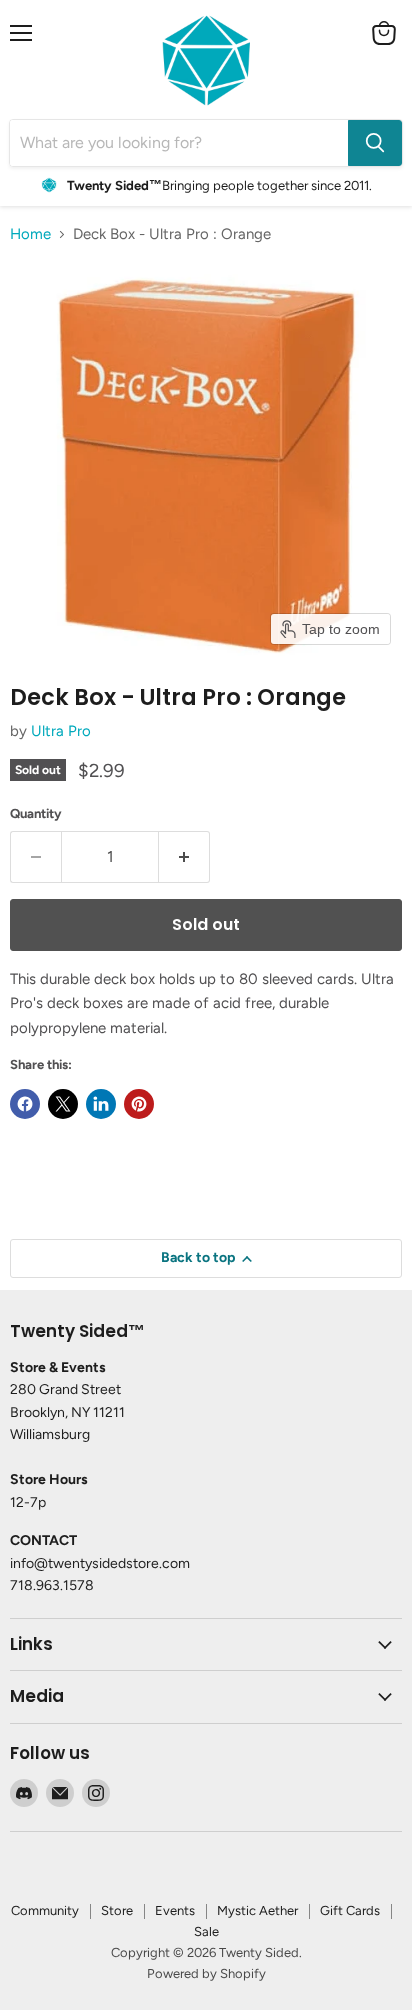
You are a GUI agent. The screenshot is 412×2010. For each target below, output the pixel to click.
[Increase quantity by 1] (184, 857)
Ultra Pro (61, 731)
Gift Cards (350, 1910)
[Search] (375, 143)
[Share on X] (63, 1104)
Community (45, 1910)
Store (117, 1910)
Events (175, 1910)
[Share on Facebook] (25, 1104)
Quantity (36, 813)
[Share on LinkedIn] (101, 1104)
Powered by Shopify (206, 1973)
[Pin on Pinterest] (139, 1104)
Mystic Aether (257, 1910)
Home (30, 234)
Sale (206, 1931)
